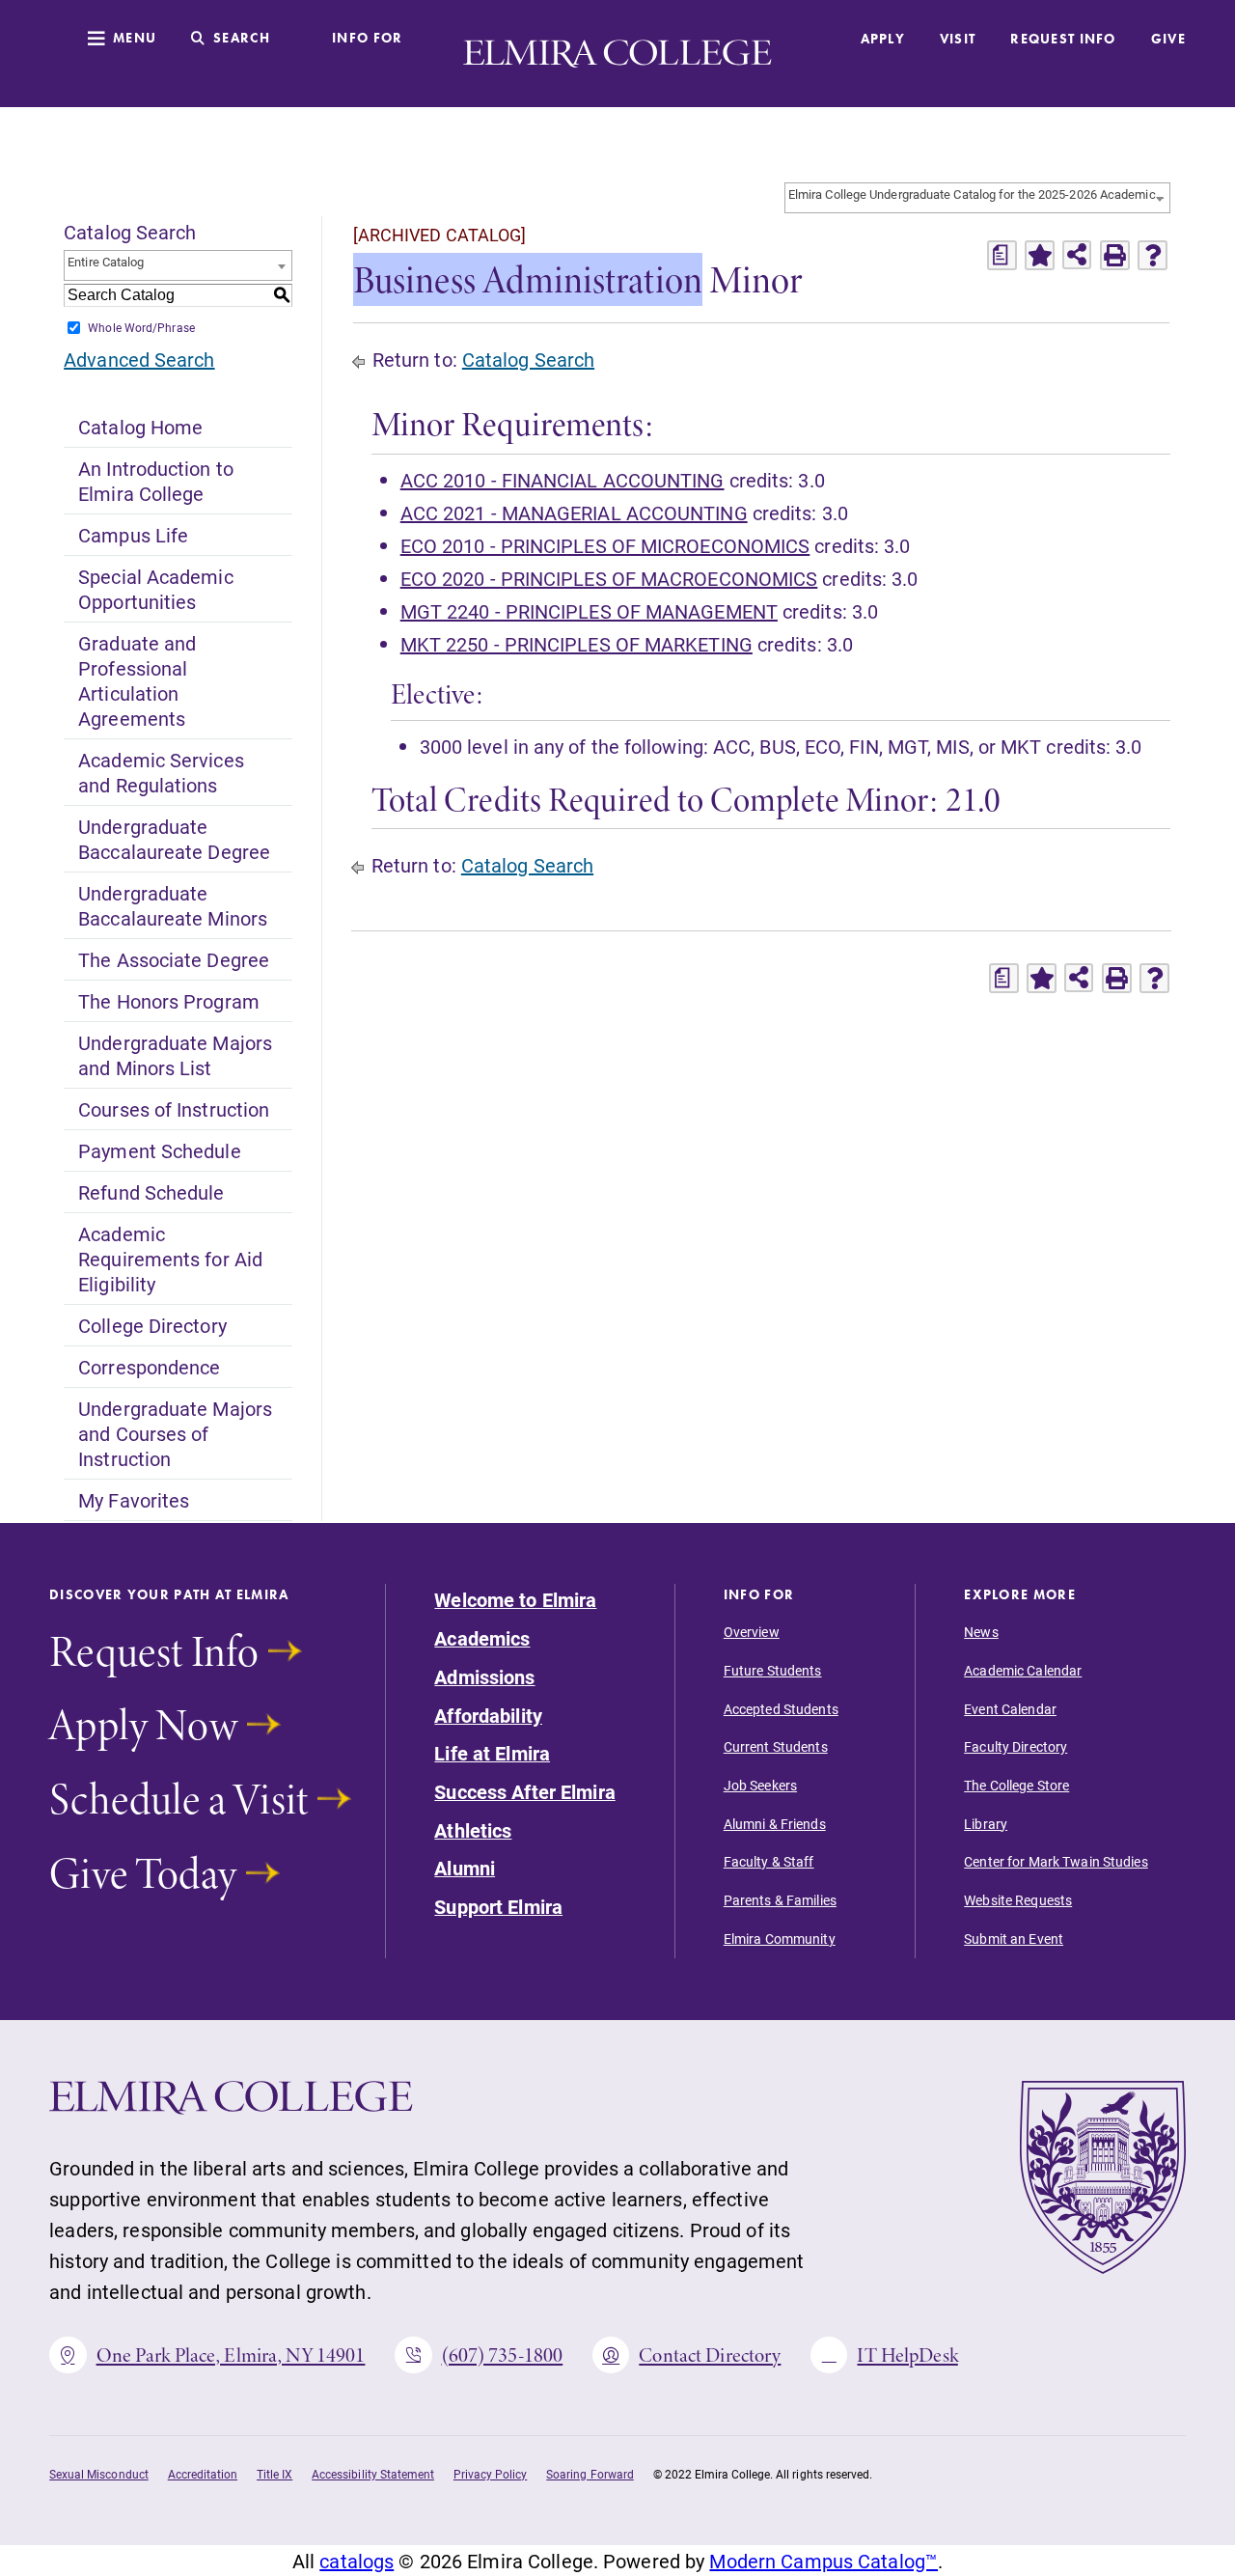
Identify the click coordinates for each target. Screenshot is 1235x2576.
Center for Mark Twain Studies (1056, 1862)
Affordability (488, 1716)
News (981, 1632)
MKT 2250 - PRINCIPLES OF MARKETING (576, 644)
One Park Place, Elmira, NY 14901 (231, 2355)
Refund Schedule (151, 1192)
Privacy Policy (490, 2474)
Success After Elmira (524, 1792)
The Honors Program (169, 1001)
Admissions (484, 1677)
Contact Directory (710, 2355)
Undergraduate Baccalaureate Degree (174, 839)
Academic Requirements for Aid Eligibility (170, 1259)
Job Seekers (760, 1786)
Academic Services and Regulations (161, 772)
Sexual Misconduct (98, 2474)
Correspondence (149, 1367)
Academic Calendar (1023, 1671)
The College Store (1016, 1786)
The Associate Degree (174, 959)
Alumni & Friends (775, 1824)
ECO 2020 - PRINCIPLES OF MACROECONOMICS (609, 578)
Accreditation (203, 2474)
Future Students (773, 1671)
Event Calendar (1010, 1709)
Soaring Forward (590, 2474)
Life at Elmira (492, 1754)
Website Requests (1018, 1900)
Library (986, 1824)
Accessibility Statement (373, 2474)
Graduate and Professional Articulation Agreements (137, 680)
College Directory (152, 1325)
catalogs (357, 2561)
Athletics (473, 1831)
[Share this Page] (1077, 255)
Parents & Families (780, 1900)
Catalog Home (140, 427)
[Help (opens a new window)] (1153, 255)
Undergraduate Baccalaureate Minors (173, 905)
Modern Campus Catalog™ (823, 2561)
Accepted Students (781, 1709)
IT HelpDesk (907, 2355)
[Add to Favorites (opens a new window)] (1040, 255)
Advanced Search (139, 359)
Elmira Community (780, 1939)
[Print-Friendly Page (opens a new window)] (1115, 255)
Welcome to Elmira (515, 1600)
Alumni (465, 1869)
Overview (752, 1632)
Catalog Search (528, 359)
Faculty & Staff (769, 1862)
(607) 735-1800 (502, 2355)
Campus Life (133, 535)
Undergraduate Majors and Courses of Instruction (175, 1433)
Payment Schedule (159, 1150)
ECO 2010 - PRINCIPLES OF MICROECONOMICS (605, 545)
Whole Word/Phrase (141, 327)
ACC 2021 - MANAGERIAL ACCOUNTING (574, 512)
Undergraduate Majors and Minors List (175, 1055)
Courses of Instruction (174, 1109)
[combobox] (977, 198)
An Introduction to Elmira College (156, 481)
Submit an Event (1014, 1939)
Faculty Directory (1015, 1747)
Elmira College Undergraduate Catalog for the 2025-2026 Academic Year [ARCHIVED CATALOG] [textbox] (979, 194)
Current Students (776, 1747)
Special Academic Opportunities (155, 589)
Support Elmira (498, 1907)
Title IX (274, 2474)
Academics (482, 1639)
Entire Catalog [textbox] (106, 262)
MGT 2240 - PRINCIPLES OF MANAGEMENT (589, 611)
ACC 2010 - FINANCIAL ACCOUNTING (563, 480)
